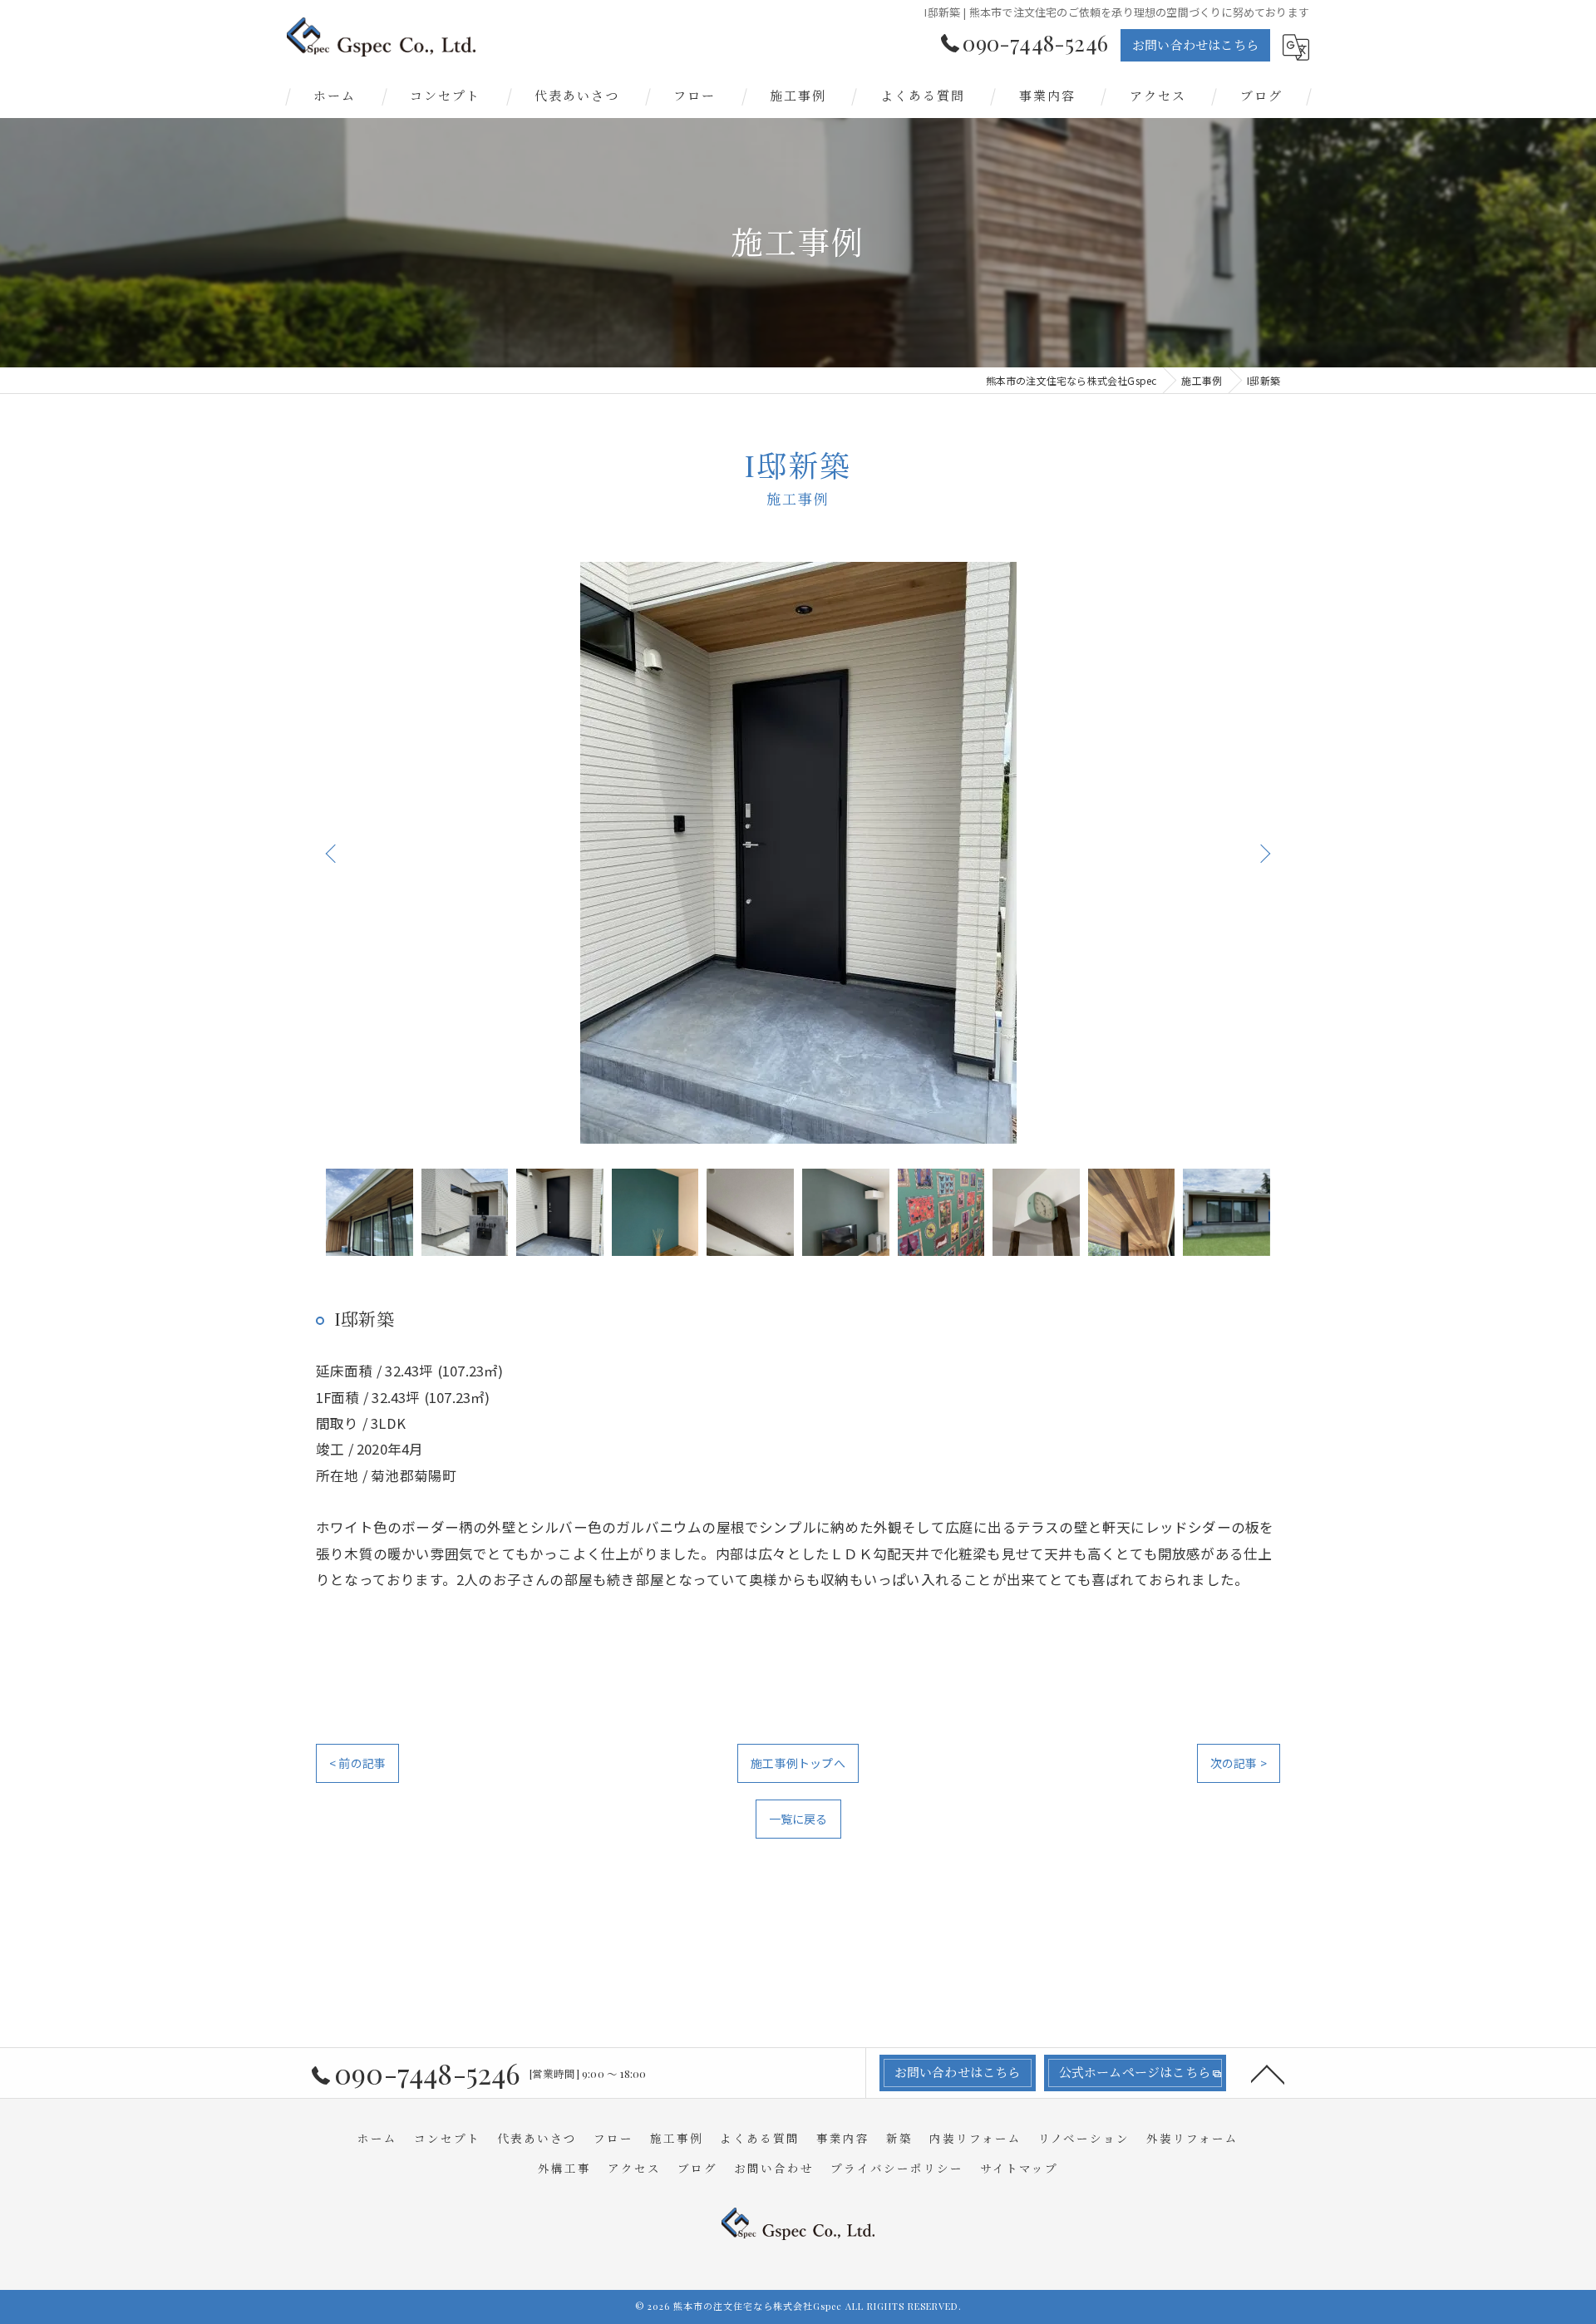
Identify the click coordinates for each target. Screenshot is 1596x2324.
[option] (798, 853)
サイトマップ (1019, 2168)
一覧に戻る (798, 1819)
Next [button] (1263, 853)
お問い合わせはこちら (1195, 45)
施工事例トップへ (798, 1763)
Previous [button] (332, 853)
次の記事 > (1239, 1763)
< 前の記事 (357, 1763)
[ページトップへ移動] (1268, 2073)
